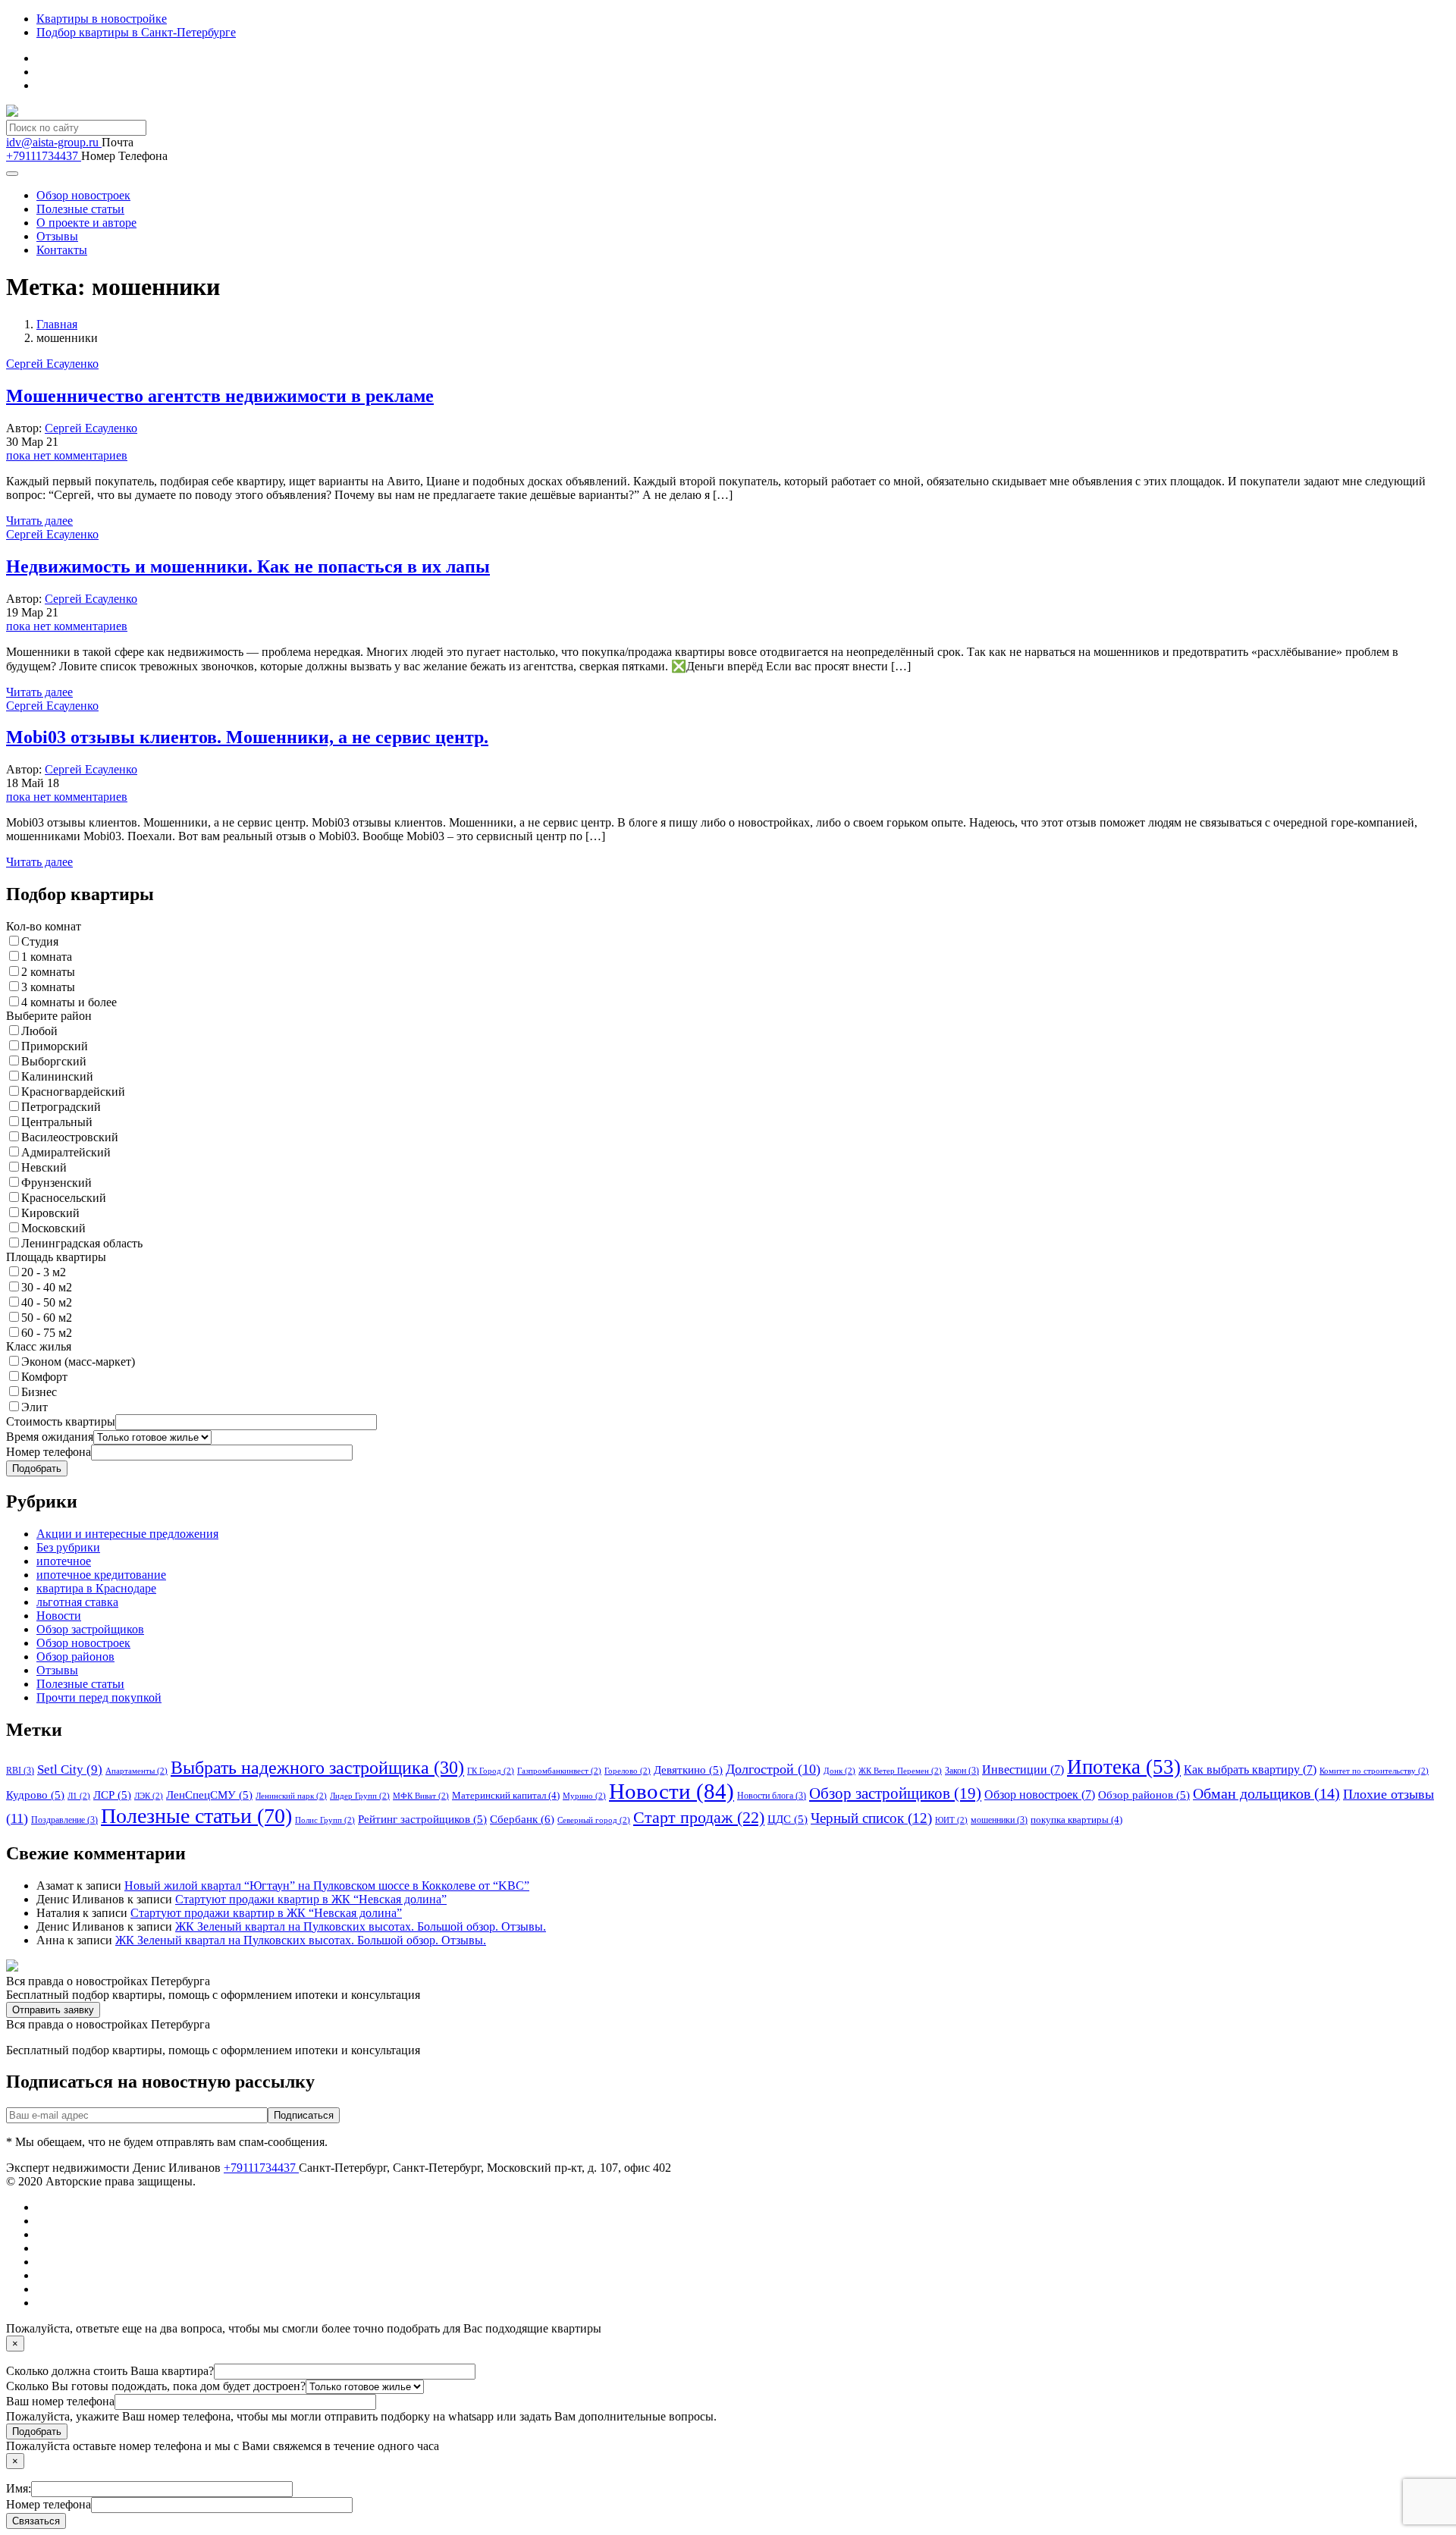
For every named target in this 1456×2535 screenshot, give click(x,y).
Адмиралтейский (66, 1152)
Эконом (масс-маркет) (78, 1362)
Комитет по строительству (1374, 1771)
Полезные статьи (80, 209)
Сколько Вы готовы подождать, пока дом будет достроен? (156, 2386)
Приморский (55, 1046)
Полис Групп (325, 1820)
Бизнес (39, 1392)
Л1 (79, 1796)
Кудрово (35, 1795)
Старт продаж (699, 1817)
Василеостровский (70, 1137)
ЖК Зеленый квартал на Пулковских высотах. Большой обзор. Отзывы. (361, 1926)
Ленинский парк (291, 1796)
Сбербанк (522, 1819)
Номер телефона (49, 1452)
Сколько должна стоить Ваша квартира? (110, 2371)
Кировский (50, 1213)
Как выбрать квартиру (1250, 1769)
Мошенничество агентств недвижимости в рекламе (220, 396)
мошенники (999, 1820)
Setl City (70, 1769)
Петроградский (61, 1107)
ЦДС (788, 1819)
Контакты (62, 250)
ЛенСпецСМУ (209, 1795)
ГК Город (491, 1771)
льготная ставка (77, 1602)
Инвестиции (1023, 1769)
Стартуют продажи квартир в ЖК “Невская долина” (311, 1899)
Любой (39, 1031)
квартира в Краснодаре (96, 1588)
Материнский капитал (506, 1795)
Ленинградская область (82, 1243)
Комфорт (44, 1377)
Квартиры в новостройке (102, 19)
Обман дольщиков (1266, 1793)
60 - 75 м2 (47, 1333)
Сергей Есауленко (91, 428)
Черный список (871, 1818)
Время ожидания (50, 1437)
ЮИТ (951, 1820)
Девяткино (688, 1770)
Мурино (584, 1796)
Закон (962, 1771)
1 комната (47, 957)
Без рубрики (68, 1547)
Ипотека (1124, 1767)
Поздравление (64, 1820)
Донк (839, 1771)
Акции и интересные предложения (127, 1534)
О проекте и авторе (86, 223)
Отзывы (57, 236)
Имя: (19, 2488)
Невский (44, 1167)
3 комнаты (48, 987)
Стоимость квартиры (61, 1421)
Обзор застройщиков (90, 1629)
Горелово (628, 1771)
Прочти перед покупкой (99, 1697)
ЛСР (112, 1795)
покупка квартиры (1076, 1820)
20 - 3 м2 (44, 1272)
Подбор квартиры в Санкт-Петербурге (136, 32)
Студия (40, 941)
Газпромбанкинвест (559, 1771)
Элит (35, 1407)
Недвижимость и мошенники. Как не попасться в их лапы (248, 566)
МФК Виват (421, 1796)
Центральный (57, 1122)
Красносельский (64, 1198)
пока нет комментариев (67, 455)
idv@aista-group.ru (54, 142)
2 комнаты (48, 972)
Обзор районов (75, 1657)
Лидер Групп (360, 1796)
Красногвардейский (73, 1092)
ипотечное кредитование (101, 1575)
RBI (20, 1771)
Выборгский (54, 1061)
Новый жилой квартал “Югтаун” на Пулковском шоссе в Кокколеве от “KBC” (327, 1886)
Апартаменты (136, 1771)
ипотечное (64, 1561)
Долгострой (773, 1769)
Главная (57, 324)
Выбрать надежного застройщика (317, 1768)
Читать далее (39, 521)
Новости (59, 1616)
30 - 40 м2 (47, 1287)
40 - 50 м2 (47, 1302)
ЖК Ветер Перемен (900, 1771)
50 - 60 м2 (47, 1318)
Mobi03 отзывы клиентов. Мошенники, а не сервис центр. (247, 737)
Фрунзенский (56, 1183)
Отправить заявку (53, 2010)
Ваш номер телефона (60, 2401)
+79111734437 (44, 156)
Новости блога (772, 1796)
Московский (53, 1228)
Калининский (57, 1076)
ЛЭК (149, 1796)
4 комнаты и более (69, 1002)
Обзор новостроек (83, 195)
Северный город (594, 1820)
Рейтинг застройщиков (422, 1819)
